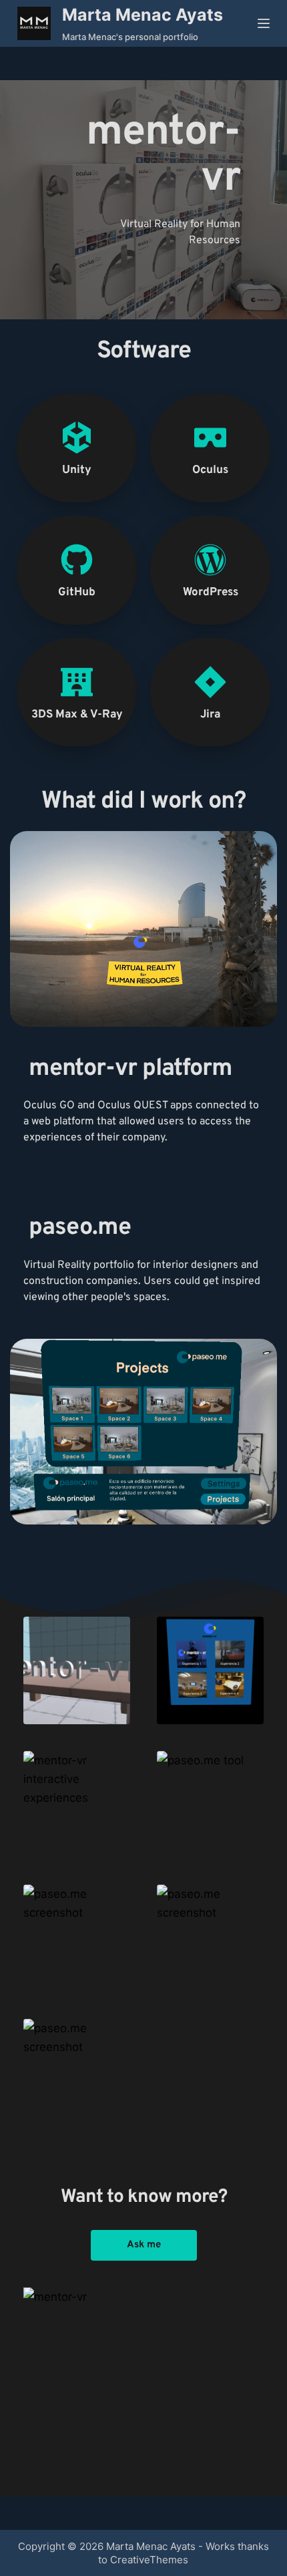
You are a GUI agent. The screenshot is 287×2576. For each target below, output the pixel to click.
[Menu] (264, 23)
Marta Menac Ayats (142, 15)
